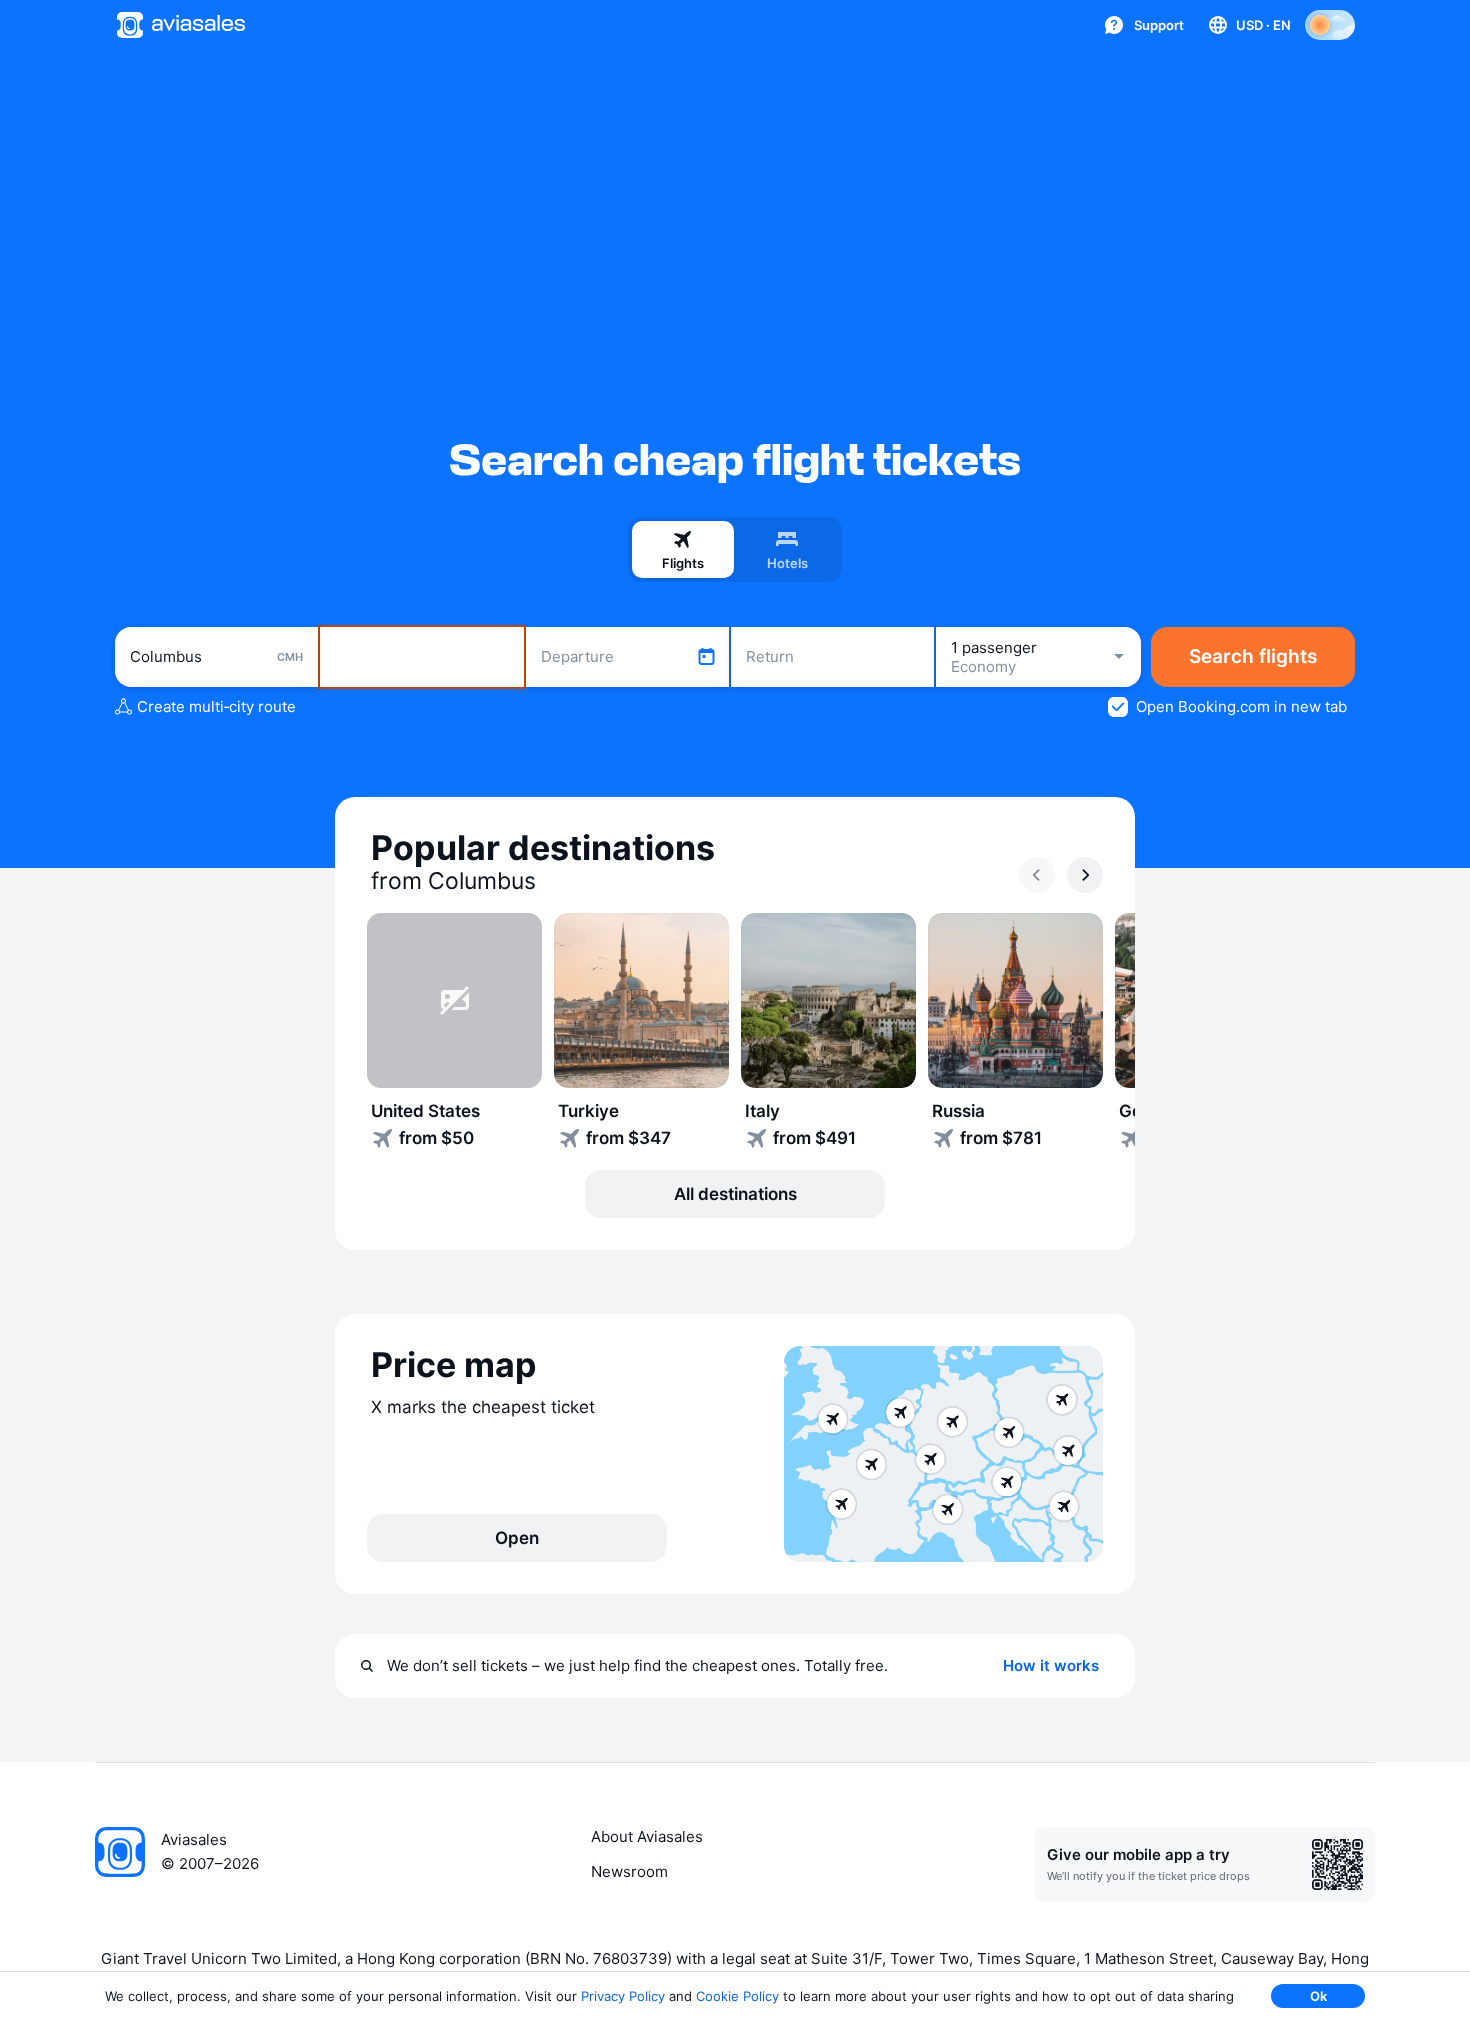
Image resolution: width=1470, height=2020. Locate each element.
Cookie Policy (737, 1996)
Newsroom (629, 1871)
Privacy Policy (623, 1996)
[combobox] (216, 657)
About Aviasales (647, 1836)
